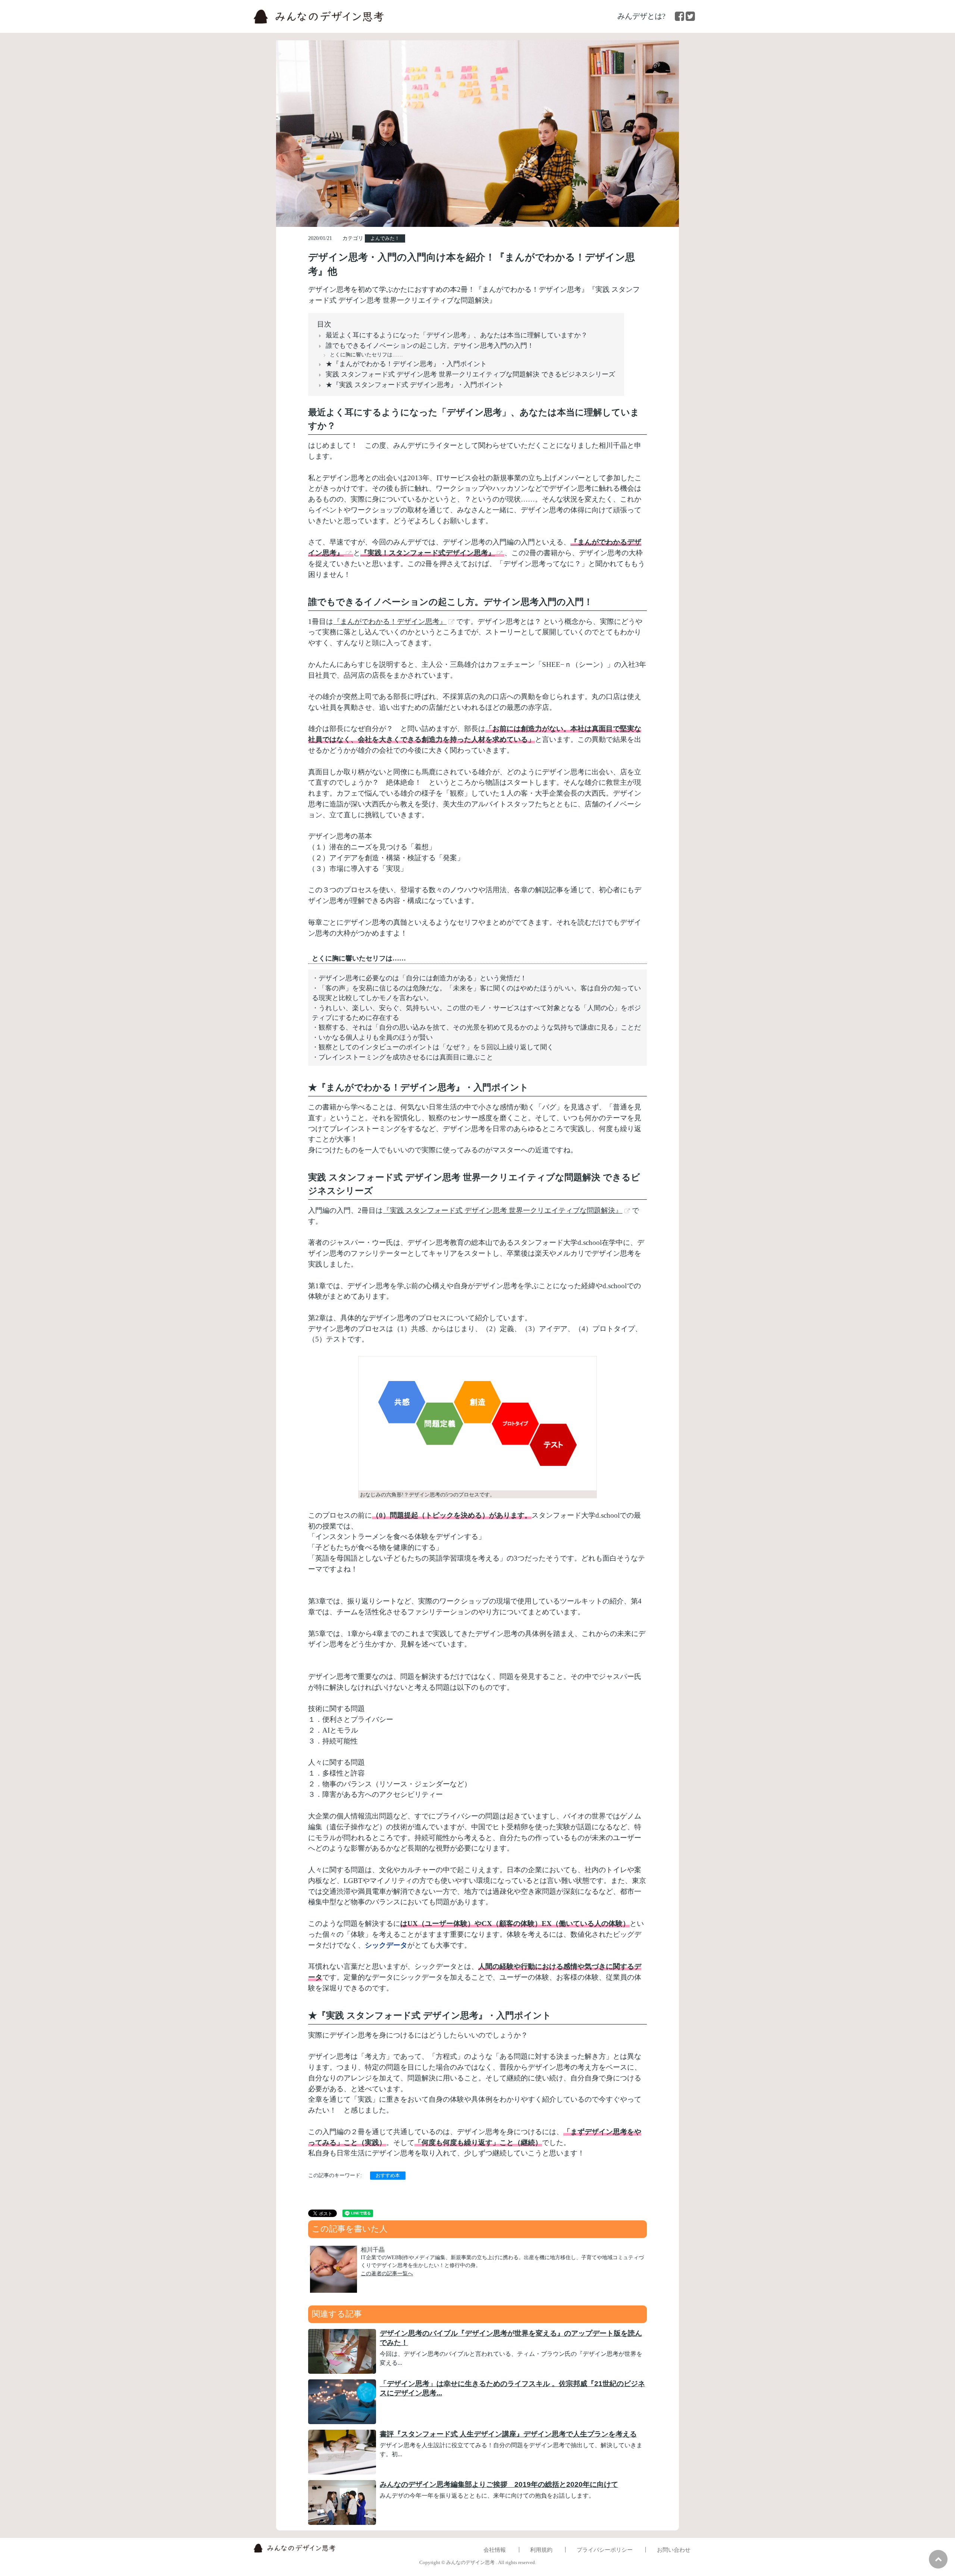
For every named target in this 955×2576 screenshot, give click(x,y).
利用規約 (541, 2550)
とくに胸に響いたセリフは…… (366, 355)
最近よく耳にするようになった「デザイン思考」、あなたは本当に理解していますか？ (457, 335)
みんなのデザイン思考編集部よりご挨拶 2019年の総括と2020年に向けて (499, 2484)
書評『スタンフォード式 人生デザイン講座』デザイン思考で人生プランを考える (508, 2434)
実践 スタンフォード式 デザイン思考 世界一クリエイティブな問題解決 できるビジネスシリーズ (470, 374)
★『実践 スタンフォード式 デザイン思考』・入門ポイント (415, 385)
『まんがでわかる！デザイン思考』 (390, 622)
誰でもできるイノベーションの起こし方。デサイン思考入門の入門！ (430, 346)
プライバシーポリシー (605, 2550)
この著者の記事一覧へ (387, 2273)
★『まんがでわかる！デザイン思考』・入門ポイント (406, 364)
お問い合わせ (674, 2550)
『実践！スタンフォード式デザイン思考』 (428, 553)
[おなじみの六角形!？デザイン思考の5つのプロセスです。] (477, 1427)
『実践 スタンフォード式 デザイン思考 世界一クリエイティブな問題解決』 (502, 1210)
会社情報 (495, 2550)
